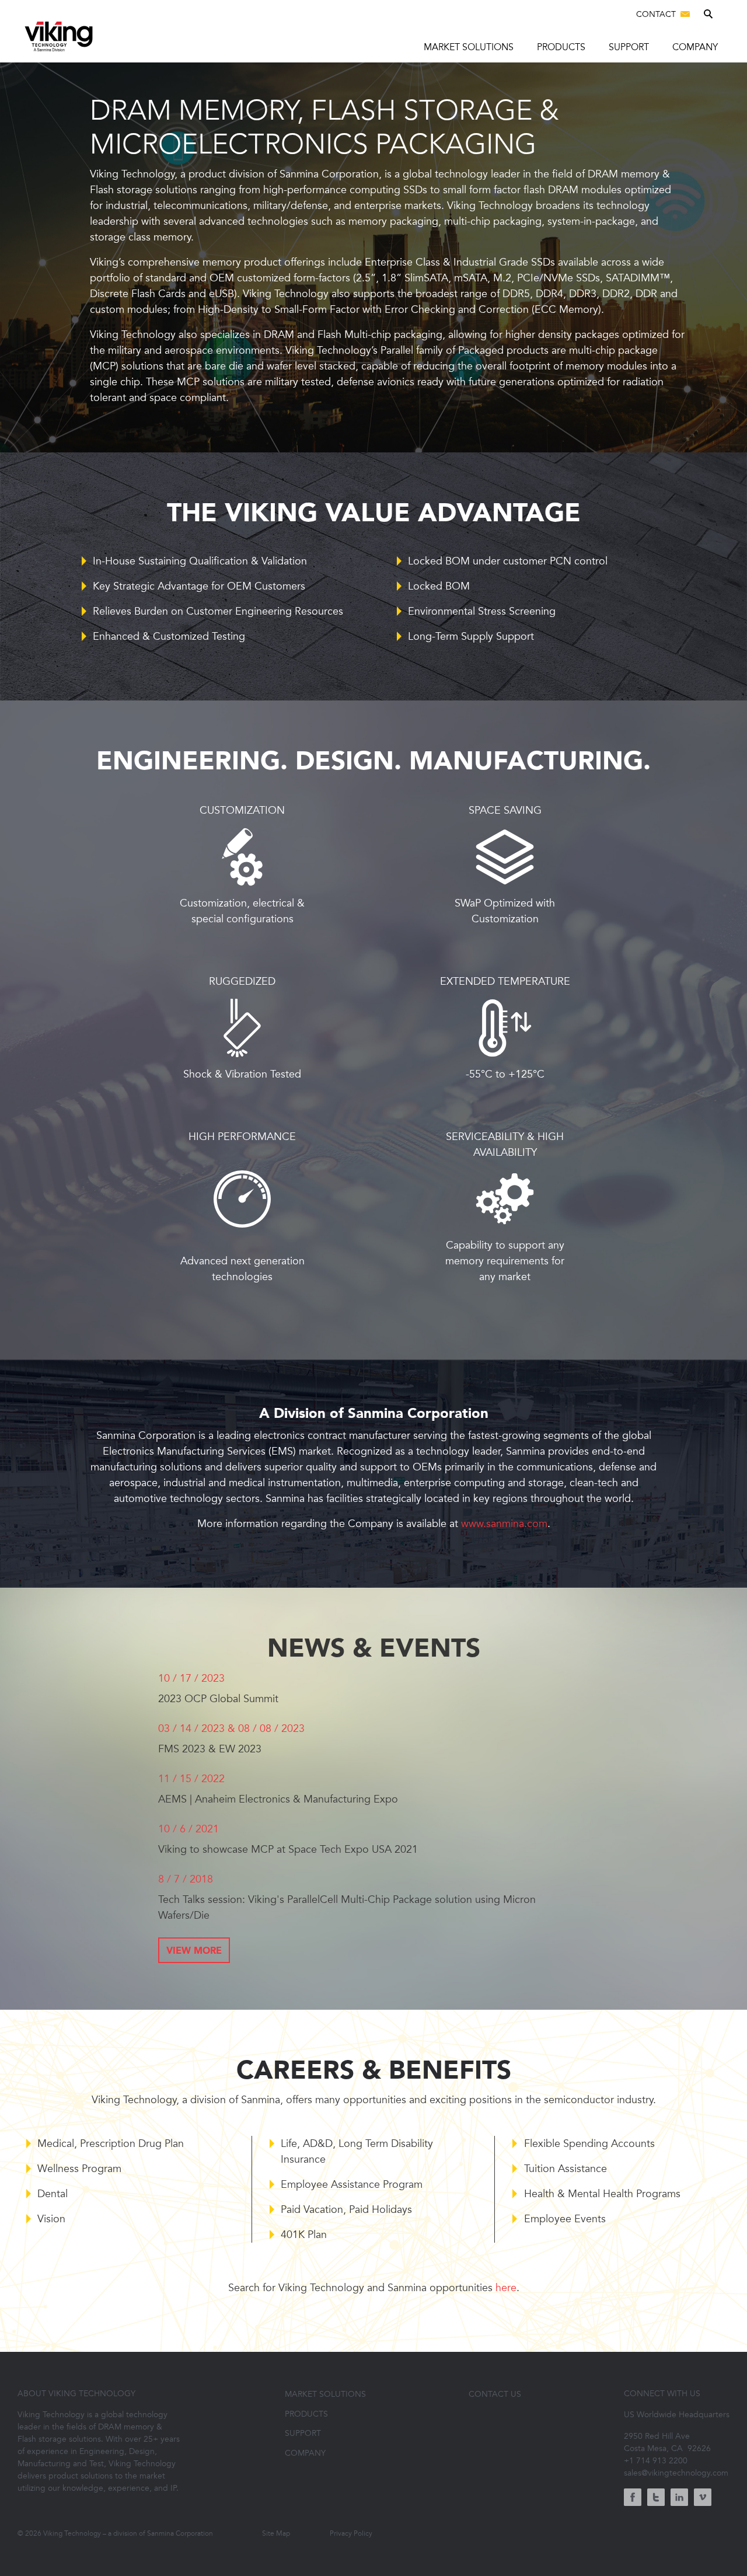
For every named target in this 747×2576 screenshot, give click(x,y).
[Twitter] (656, 2499)
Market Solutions (469, 47)
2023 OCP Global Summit (218, 1699)
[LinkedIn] (679, 2499)
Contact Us (495, 2394)
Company (695, 47)
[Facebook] (633, 2499)
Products (561, 47)
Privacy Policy (351, 2533)
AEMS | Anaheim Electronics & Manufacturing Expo (278, 1799)
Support (629, 47)
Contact (657, 14)
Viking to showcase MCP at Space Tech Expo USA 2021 (288, 1849)
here (506, 2288)
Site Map (276, 2533)
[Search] (710, 15)
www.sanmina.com (504, 1524)
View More (194, 1951)
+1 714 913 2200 (656, 2461)
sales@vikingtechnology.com (676, 2473)
